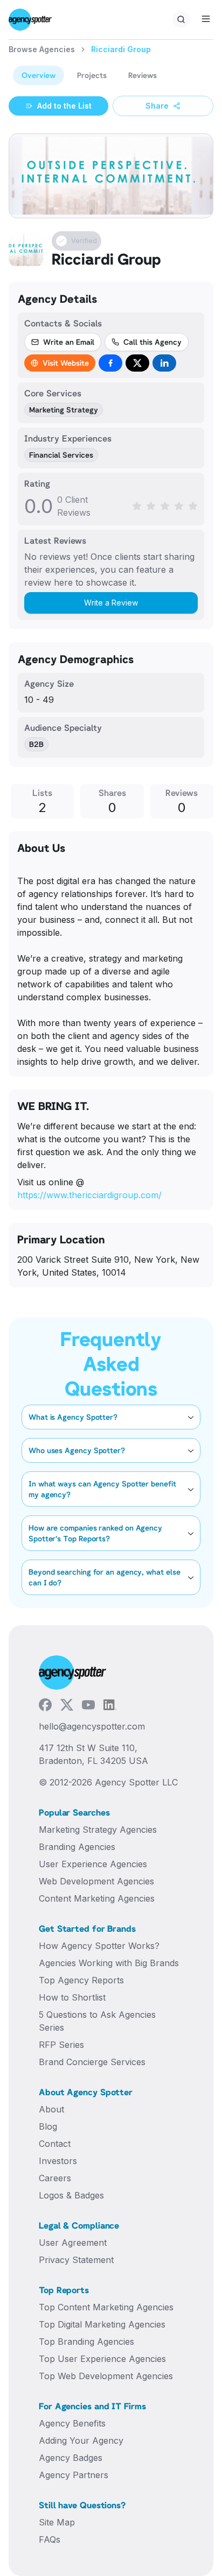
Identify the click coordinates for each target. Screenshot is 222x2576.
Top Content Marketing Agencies (106, 2307)
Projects (92, 75)
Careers (55, 2178)
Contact (55, 2144)
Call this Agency (152, 342)
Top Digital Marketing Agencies (102, 2324)
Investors (58, 2161)
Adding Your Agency (81, 2440)
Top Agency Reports (81, 1980)
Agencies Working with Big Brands (109, 1963)
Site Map (57, 2522)
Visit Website (66, 363)
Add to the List (64, 106)
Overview (39, 75)
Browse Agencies (42, 49)
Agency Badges (71, 2458)
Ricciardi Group (121, 49)
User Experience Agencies (93, 1864)
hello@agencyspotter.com (92, 1726)
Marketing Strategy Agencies (98, 1830)
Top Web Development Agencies (106, 2376)
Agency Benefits (72, 2423)
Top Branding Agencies (86, 2342)
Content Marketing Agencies (97, 1898)
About (51, 2109)
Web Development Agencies (96, 1881)
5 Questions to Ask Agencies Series (97, 2021)
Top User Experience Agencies (102, 2359)
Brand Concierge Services (92, 2062)
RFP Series (61, 2045)
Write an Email (69, 342)
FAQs (50, 2539)
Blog (48, 2126)
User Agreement (73, 2243)
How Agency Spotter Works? (99, 1946)
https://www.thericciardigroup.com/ (89, 1195)
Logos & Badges (71, 2195)
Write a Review (111, 603)
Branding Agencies (77, 1847)
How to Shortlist (72, 1997)
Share (157, 106)
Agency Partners (74, 2475)
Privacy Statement (76, 2260)
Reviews (143, 75)
